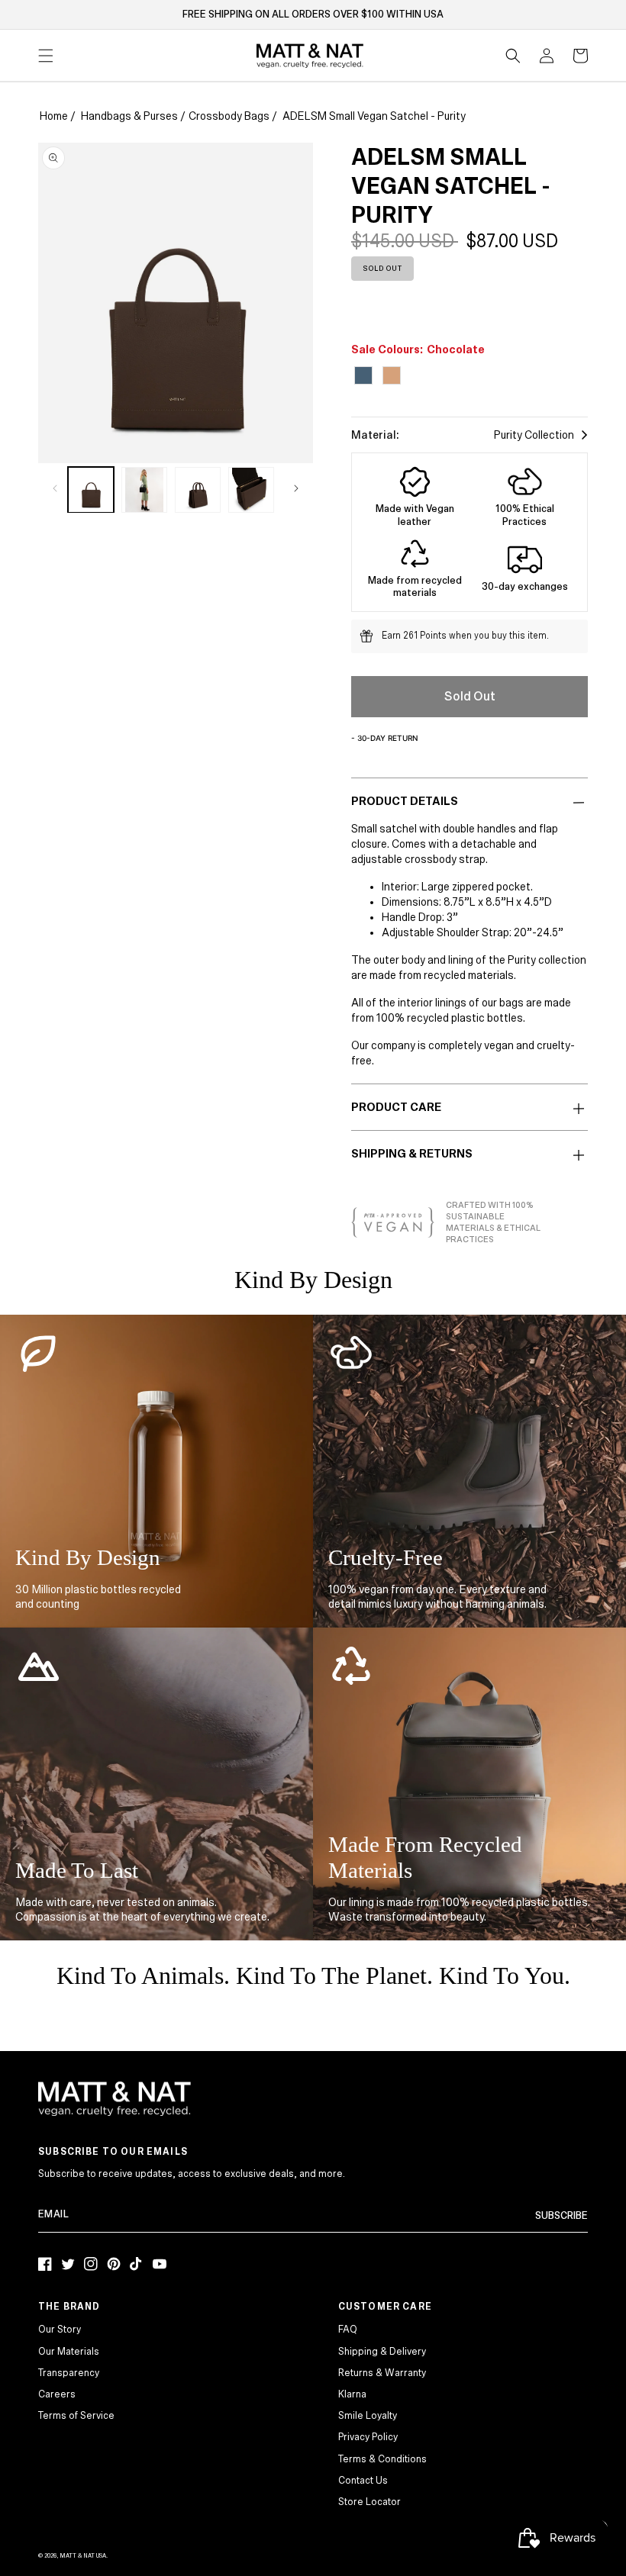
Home (54, 116)
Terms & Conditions (382, 2459)
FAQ (348, 2330)
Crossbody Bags (229, 116)
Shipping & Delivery (382, 2352)
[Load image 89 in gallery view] (198, 490)
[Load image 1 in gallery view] (91, 490)
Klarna (352, 2394)
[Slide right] (296, 488)
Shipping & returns (412, 1154)
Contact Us (363, 2481)
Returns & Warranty (382, 2373)
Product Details (405, 801)
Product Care (396, 1107)
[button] (513, 56)
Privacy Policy (368, 2437)
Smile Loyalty (368, 2416)
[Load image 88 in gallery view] (144, 490)
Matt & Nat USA (83, 2556)
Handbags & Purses (129, 116)
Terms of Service (76, 2416)
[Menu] (46, 56)
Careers (57, 2394)
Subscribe (561, 2216)
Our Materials (69, 2352)
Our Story (60, 2330)
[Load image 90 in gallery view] (251, 490)
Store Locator (369, 2502)
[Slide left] (55, 488)
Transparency (69, 2373)
